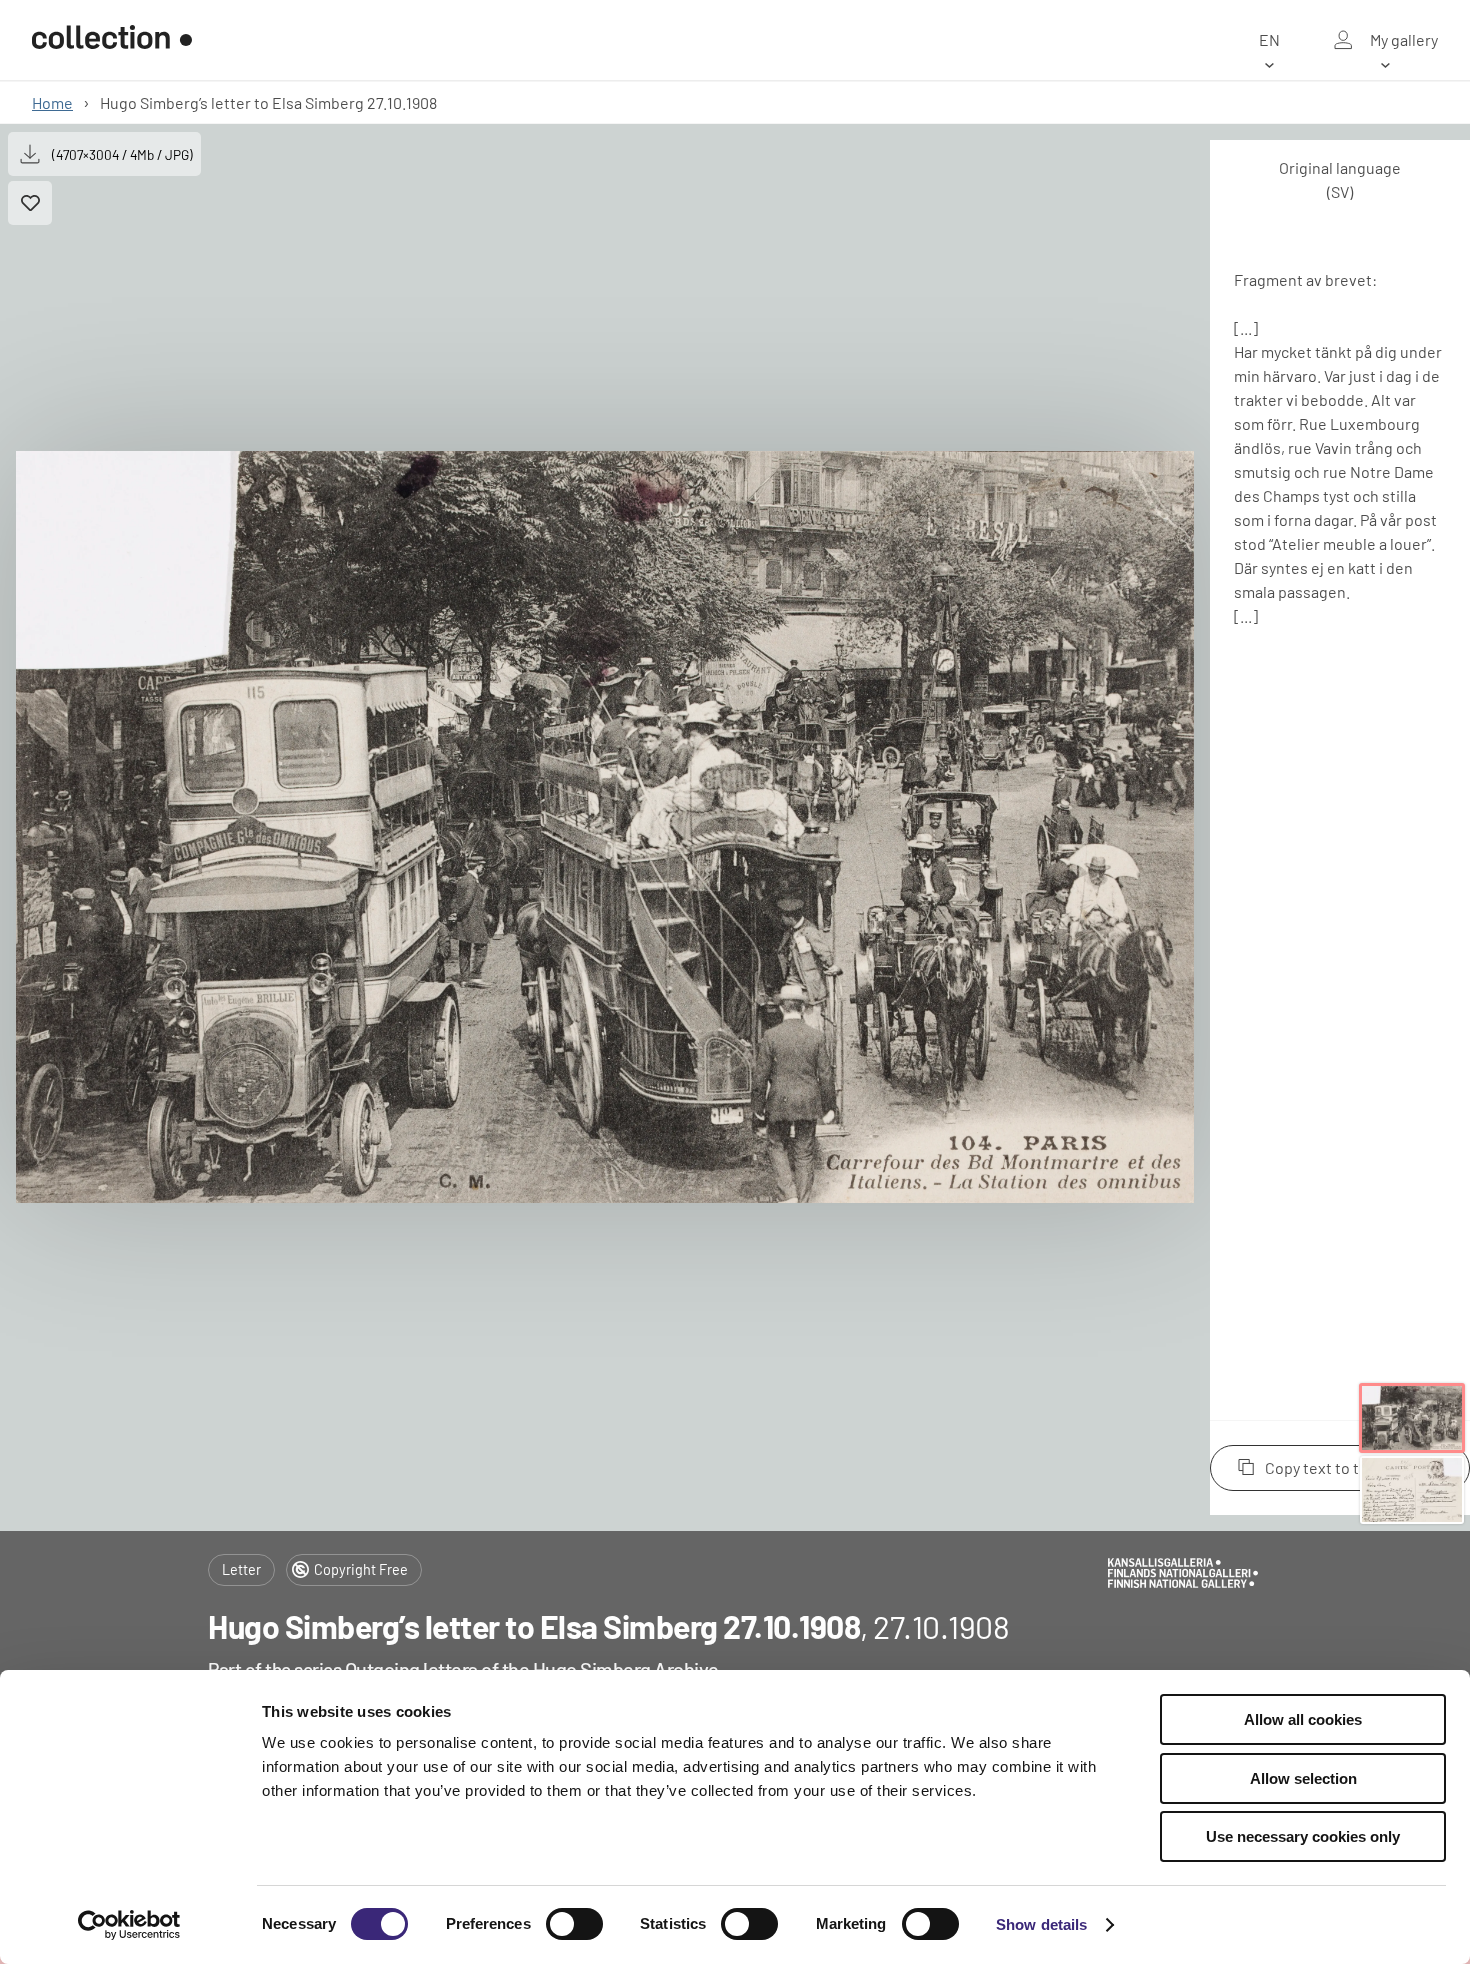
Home (52, 102)
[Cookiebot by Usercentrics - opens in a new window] (129, 1925)
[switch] (574, 1924)
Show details (1041, 1924)
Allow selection (1303, 1778)
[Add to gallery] (30, 203)
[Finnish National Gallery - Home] (112, 40)
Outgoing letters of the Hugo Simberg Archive (532, 1669)
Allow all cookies (1303, 1719)
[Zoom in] (605, 827)
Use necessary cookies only (1303, 1836)
